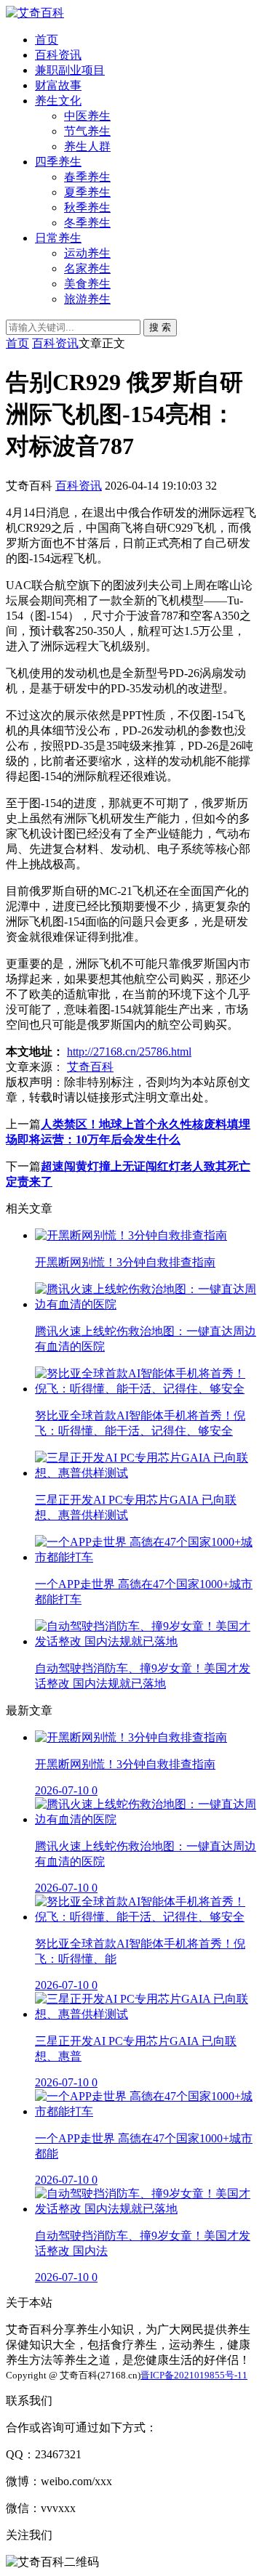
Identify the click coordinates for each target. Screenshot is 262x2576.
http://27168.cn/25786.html (129, 1052)
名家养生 (87, 268)
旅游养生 (87, 299)
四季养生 (58, 162)
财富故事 (58, 85)
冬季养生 (87, 223)
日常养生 (58, 238)
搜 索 (160, 327)
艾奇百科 (90, 1067)
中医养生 (87, 116)
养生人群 (87, 146)
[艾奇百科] (35, 13)
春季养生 (87, 177)
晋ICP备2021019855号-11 (194, 2375)
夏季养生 (87, 192)
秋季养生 (87, 207)
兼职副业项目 (70, 70)
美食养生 (87, 284)
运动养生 (87, 253)
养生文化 (58, 101)
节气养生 (87, 131)
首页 (47, 40)
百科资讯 (58, 55)
